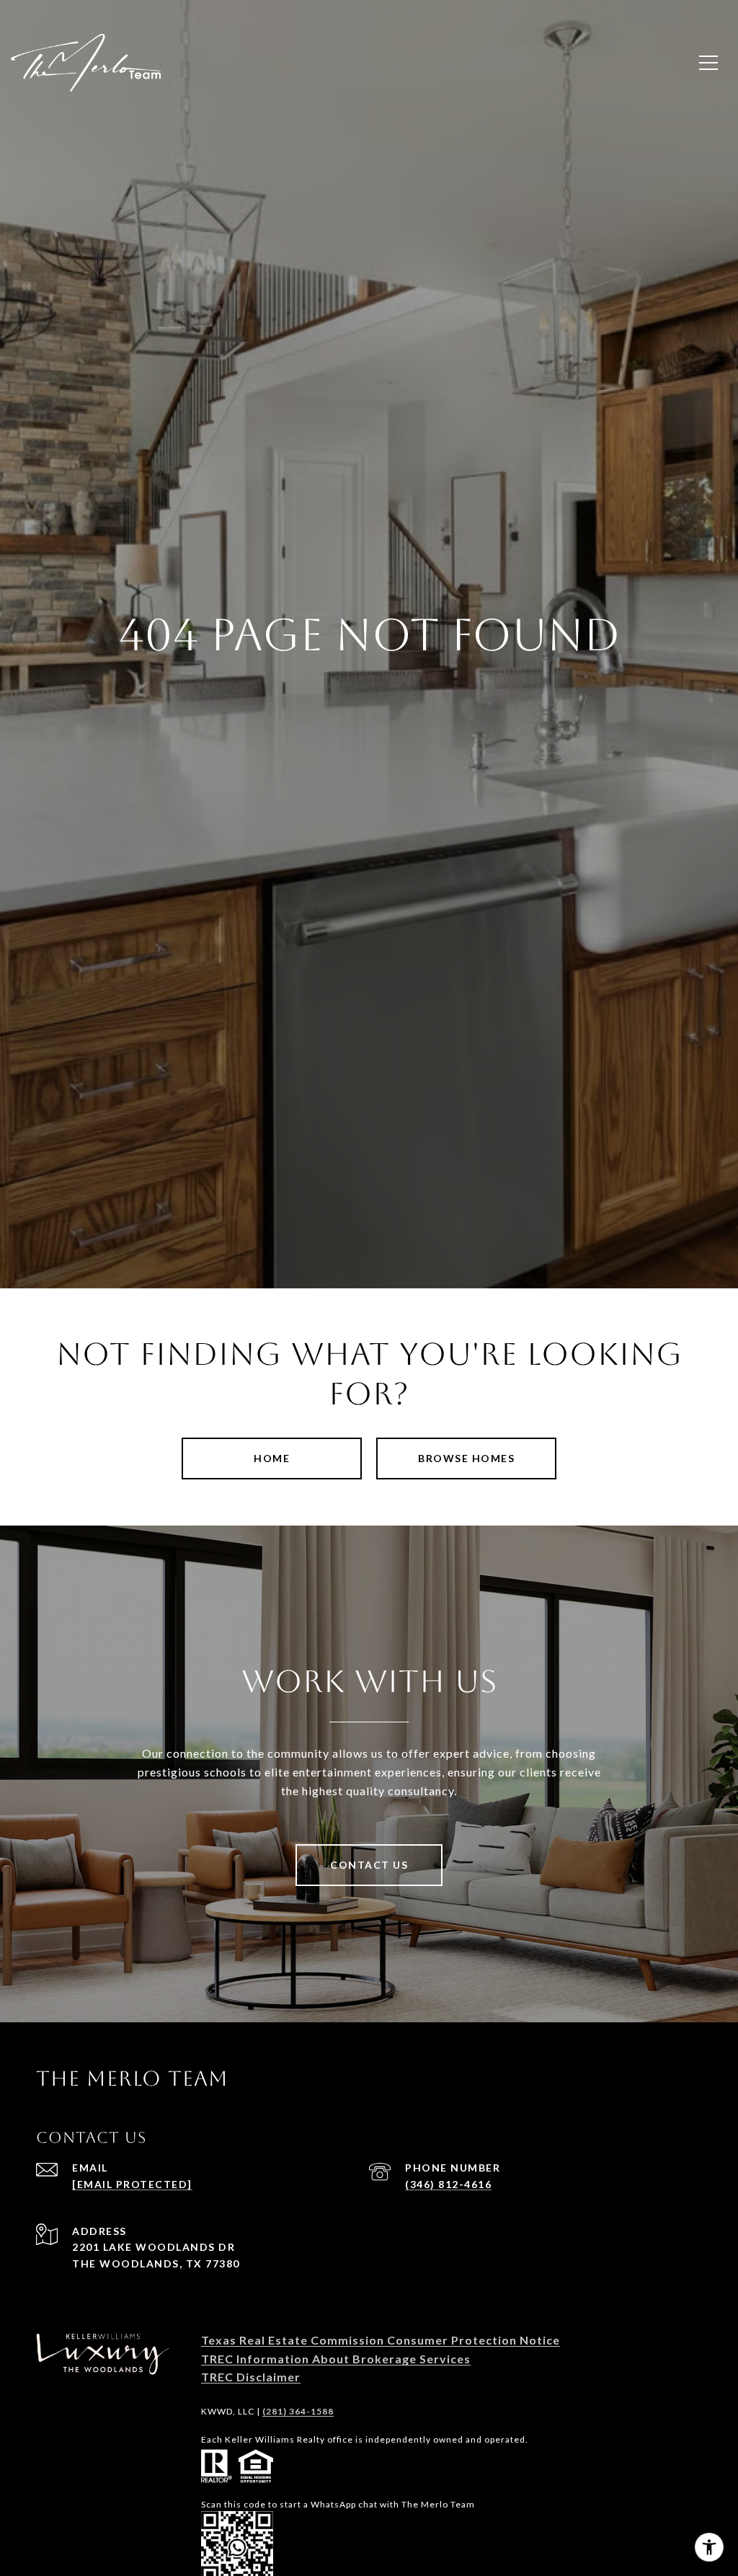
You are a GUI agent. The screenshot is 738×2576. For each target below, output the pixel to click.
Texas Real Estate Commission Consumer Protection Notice (381, 2340)
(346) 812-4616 (448, 2184)
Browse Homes (466, 1458)
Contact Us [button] (369, 1865)
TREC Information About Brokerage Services (336, 2359)
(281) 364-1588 (298, 2411)
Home (272, 1458)
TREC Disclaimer (251, 2377)
